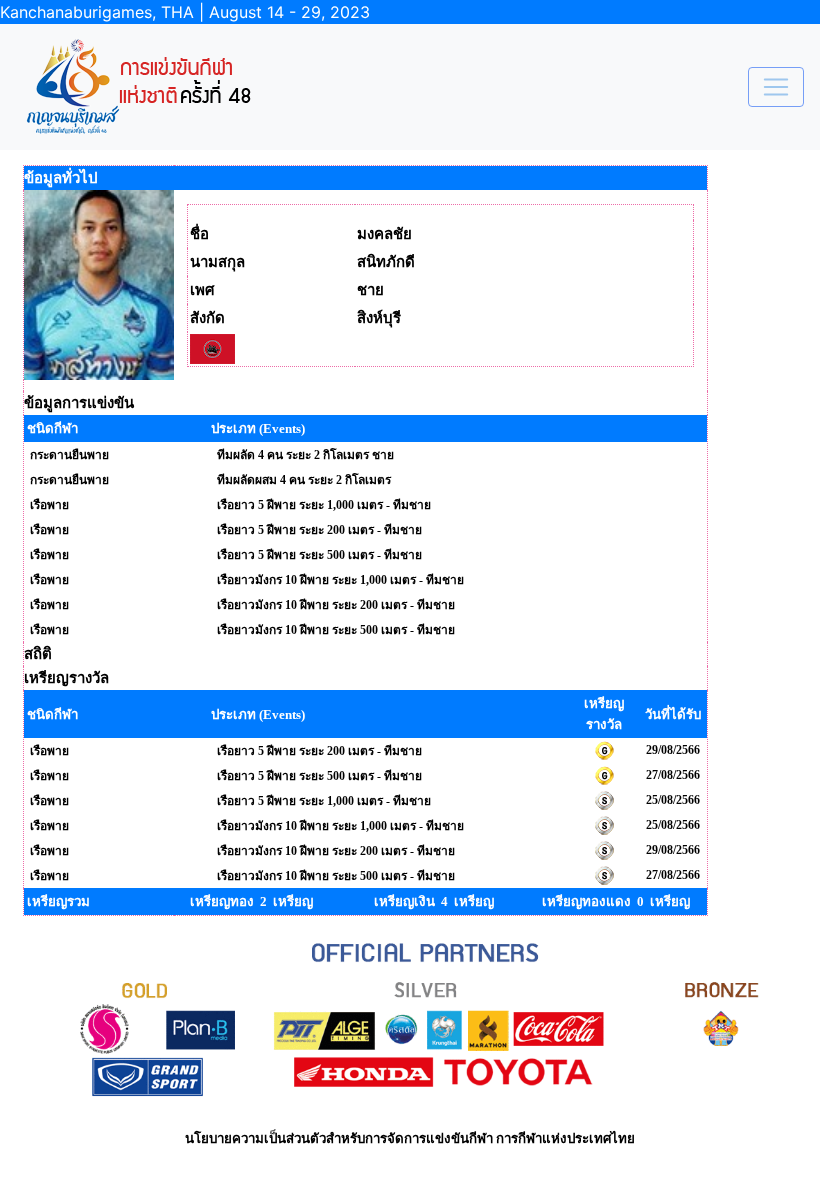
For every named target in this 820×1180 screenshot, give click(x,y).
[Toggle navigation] (776, 87)
